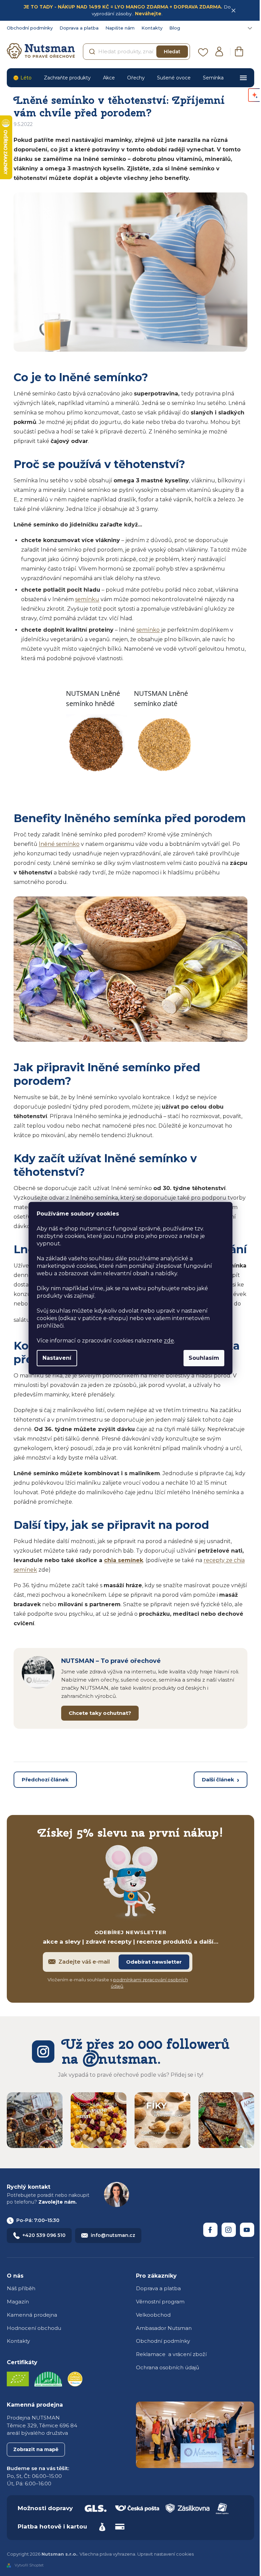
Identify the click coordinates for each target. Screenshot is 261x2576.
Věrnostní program (160, 2302)
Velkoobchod (153, 2315)
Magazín (18, 2302)
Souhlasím (204, 1358)
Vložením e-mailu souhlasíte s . (118, 1983)
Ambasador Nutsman (164, 2328)
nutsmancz (229, 2230)
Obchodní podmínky (30, 28)
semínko (148, 630)
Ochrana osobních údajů (168, 2367)
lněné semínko (59, 844)
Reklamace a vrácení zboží (171, 2354)
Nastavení (57, 1358)
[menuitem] (22, 78)
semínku (87, 599)
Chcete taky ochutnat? (100, 1713)
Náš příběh (21, 2288)
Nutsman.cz (210, 2230)
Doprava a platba (79, 28)
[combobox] (136, 52)
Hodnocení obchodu (34, 2328)
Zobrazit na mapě (36, 2449)
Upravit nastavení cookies (166, 2554)
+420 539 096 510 (44, 2235)
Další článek (218, 1780)
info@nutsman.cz (113, 2235)
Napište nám (120, 28)
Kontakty (152, 28)
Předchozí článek (45, 1780)
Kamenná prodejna (32, 2315)
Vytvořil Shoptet (29, 2565)
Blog (175, 28)
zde (169, 1341)
